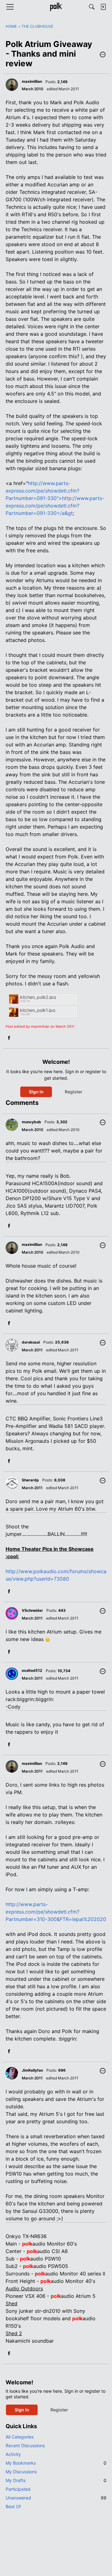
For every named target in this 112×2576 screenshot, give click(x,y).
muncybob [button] (31, 1122)
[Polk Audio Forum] (56, 7)
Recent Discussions (25, 2445)
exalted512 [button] (32, 1670)
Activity (13, 2454)
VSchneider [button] (32, 1610)
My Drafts (56, 2480)
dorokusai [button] (31, 1342)
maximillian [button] (32, 81)
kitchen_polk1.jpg (38, 1010)
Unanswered (56, 2498)
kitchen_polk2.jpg (38, 997)
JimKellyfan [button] (32, 2070)
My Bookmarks (56, 2463)
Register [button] (74, 1092)
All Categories (20, 2437)
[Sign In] (103, 7)
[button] (103, 55)
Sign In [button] (36, 1092)
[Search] (92, 7)
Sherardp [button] (30, 1480)
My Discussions (21, 2472)
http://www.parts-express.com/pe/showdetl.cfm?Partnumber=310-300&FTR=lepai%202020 (56, 1912)
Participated (18, 2489)
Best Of (13, 2506)
